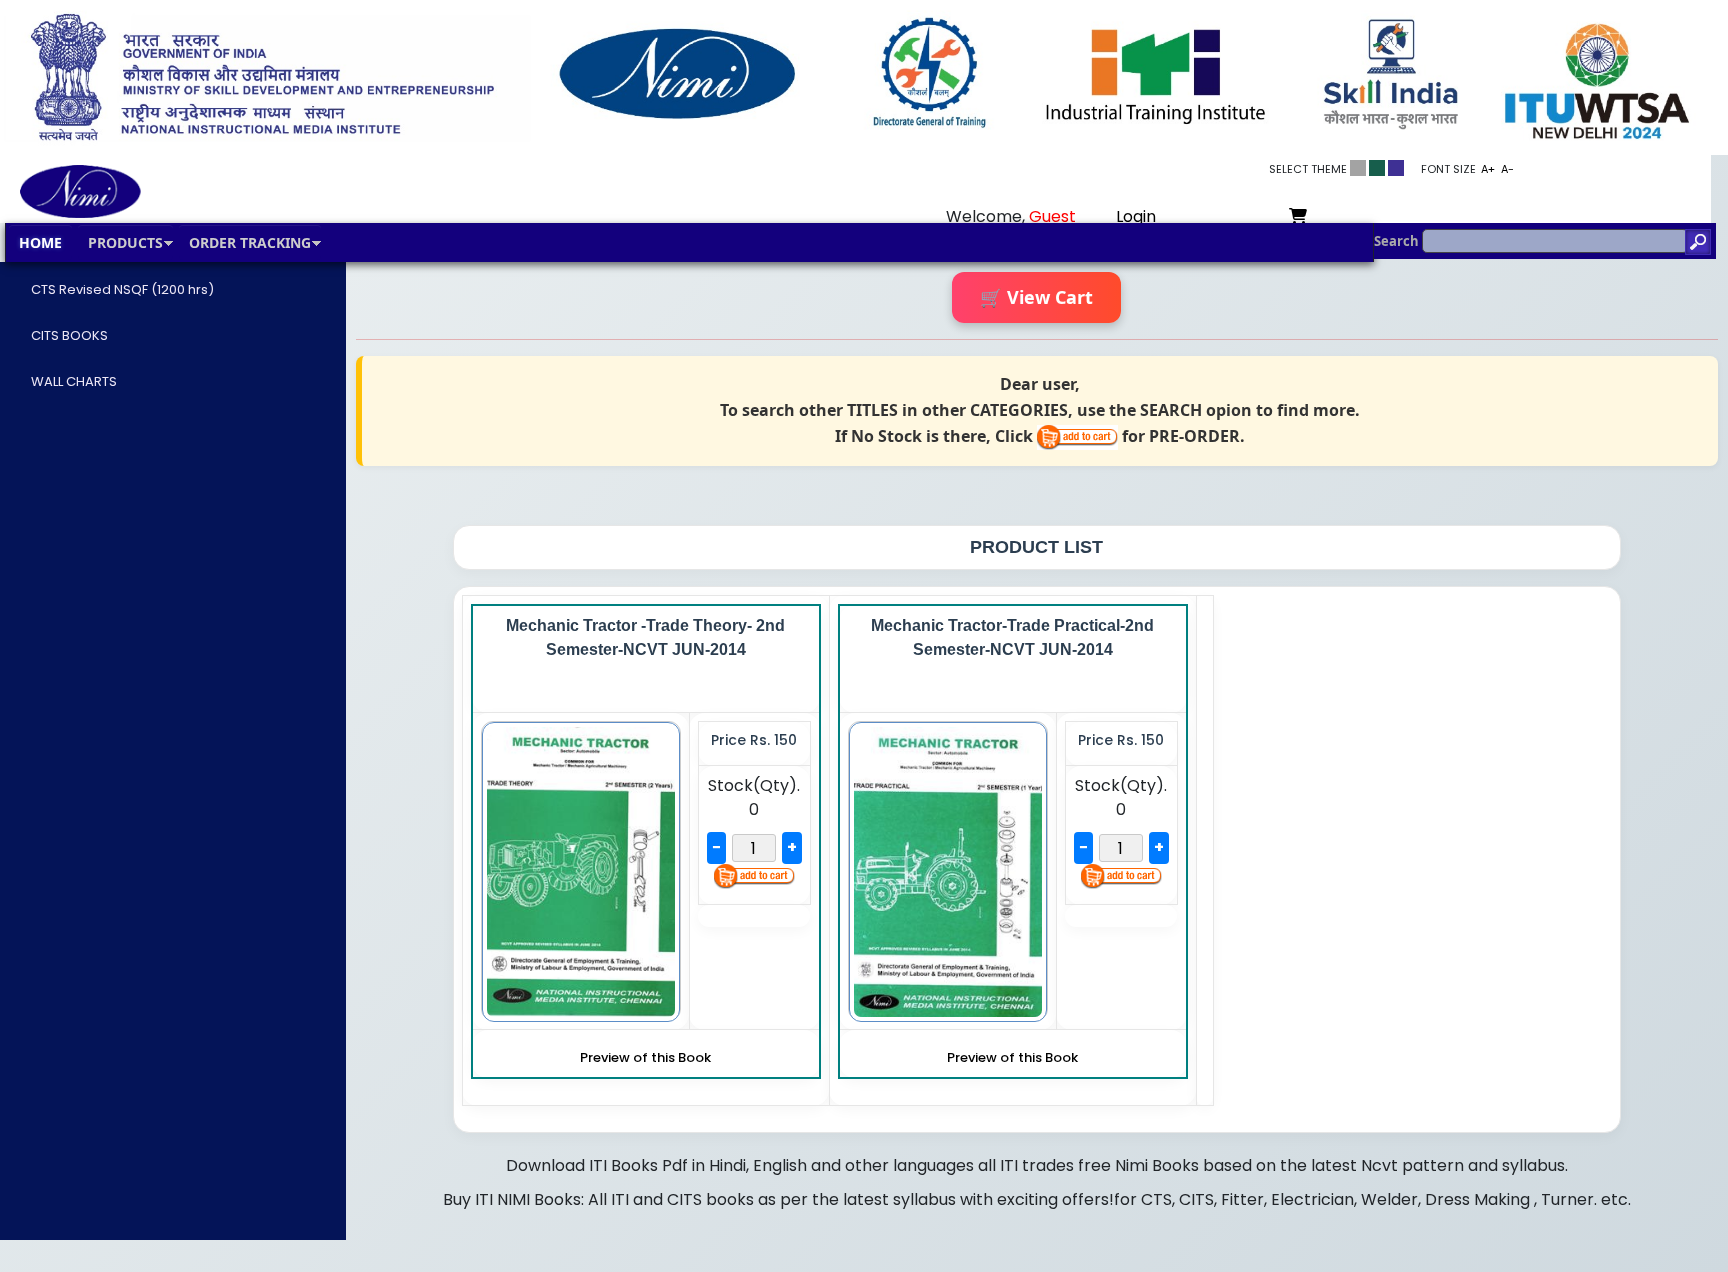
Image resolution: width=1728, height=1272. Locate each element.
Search (1398, 241)
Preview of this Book (645, 1057)
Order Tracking (250, 242)
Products (125, 242)
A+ (1488, 168)
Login (1136, 216)
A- (1507, 168)
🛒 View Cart (1036, 297)
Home (40, 242)
